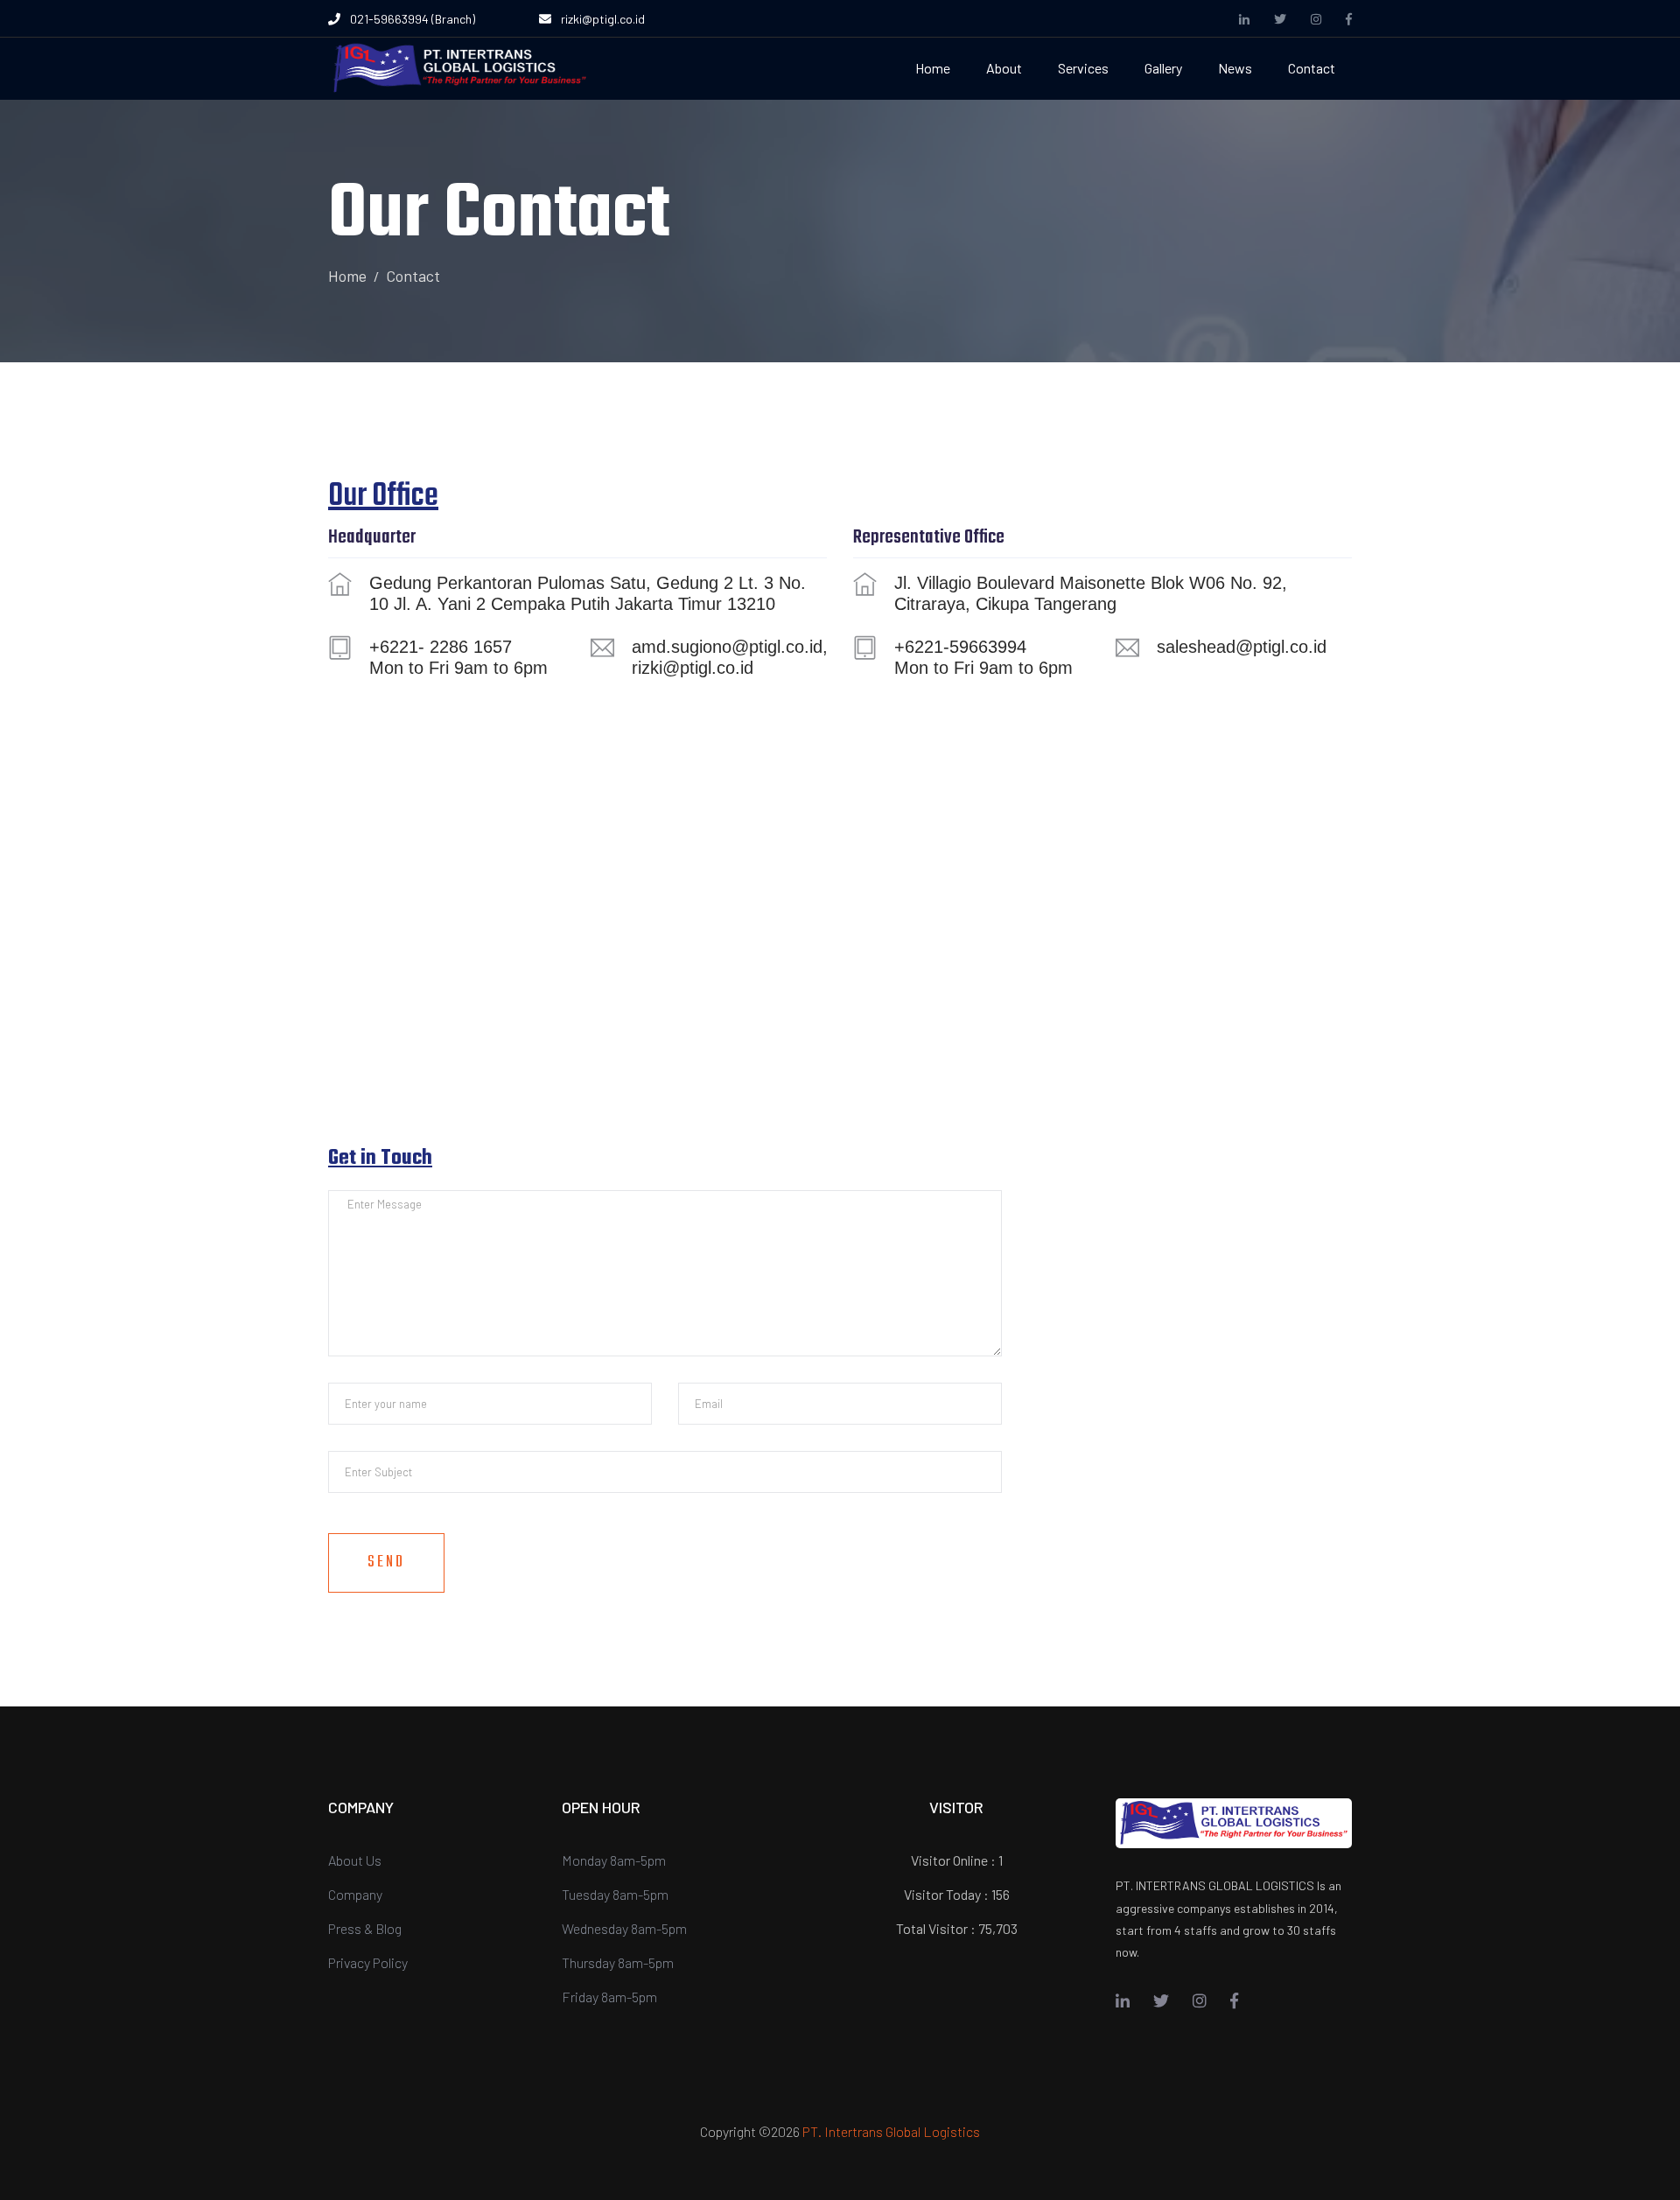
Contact (1312, 68)
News (1235, 68)
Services (1083, 68)
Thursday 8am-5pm (618, 1962)
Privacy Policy (368, 1962)
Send (386, 1562)
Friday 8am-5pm (609, 1997)
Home (933, 68)
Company (355, 1894)
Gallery (1163, 68)
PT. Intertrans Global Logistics (891, 2131)
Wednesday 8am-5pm (624, 1928)
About (1004, 68)
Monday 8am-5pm (614, 1860)
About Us (355, 1860)
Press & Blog (365, 1928)
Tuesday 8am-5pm (615, 1894)
